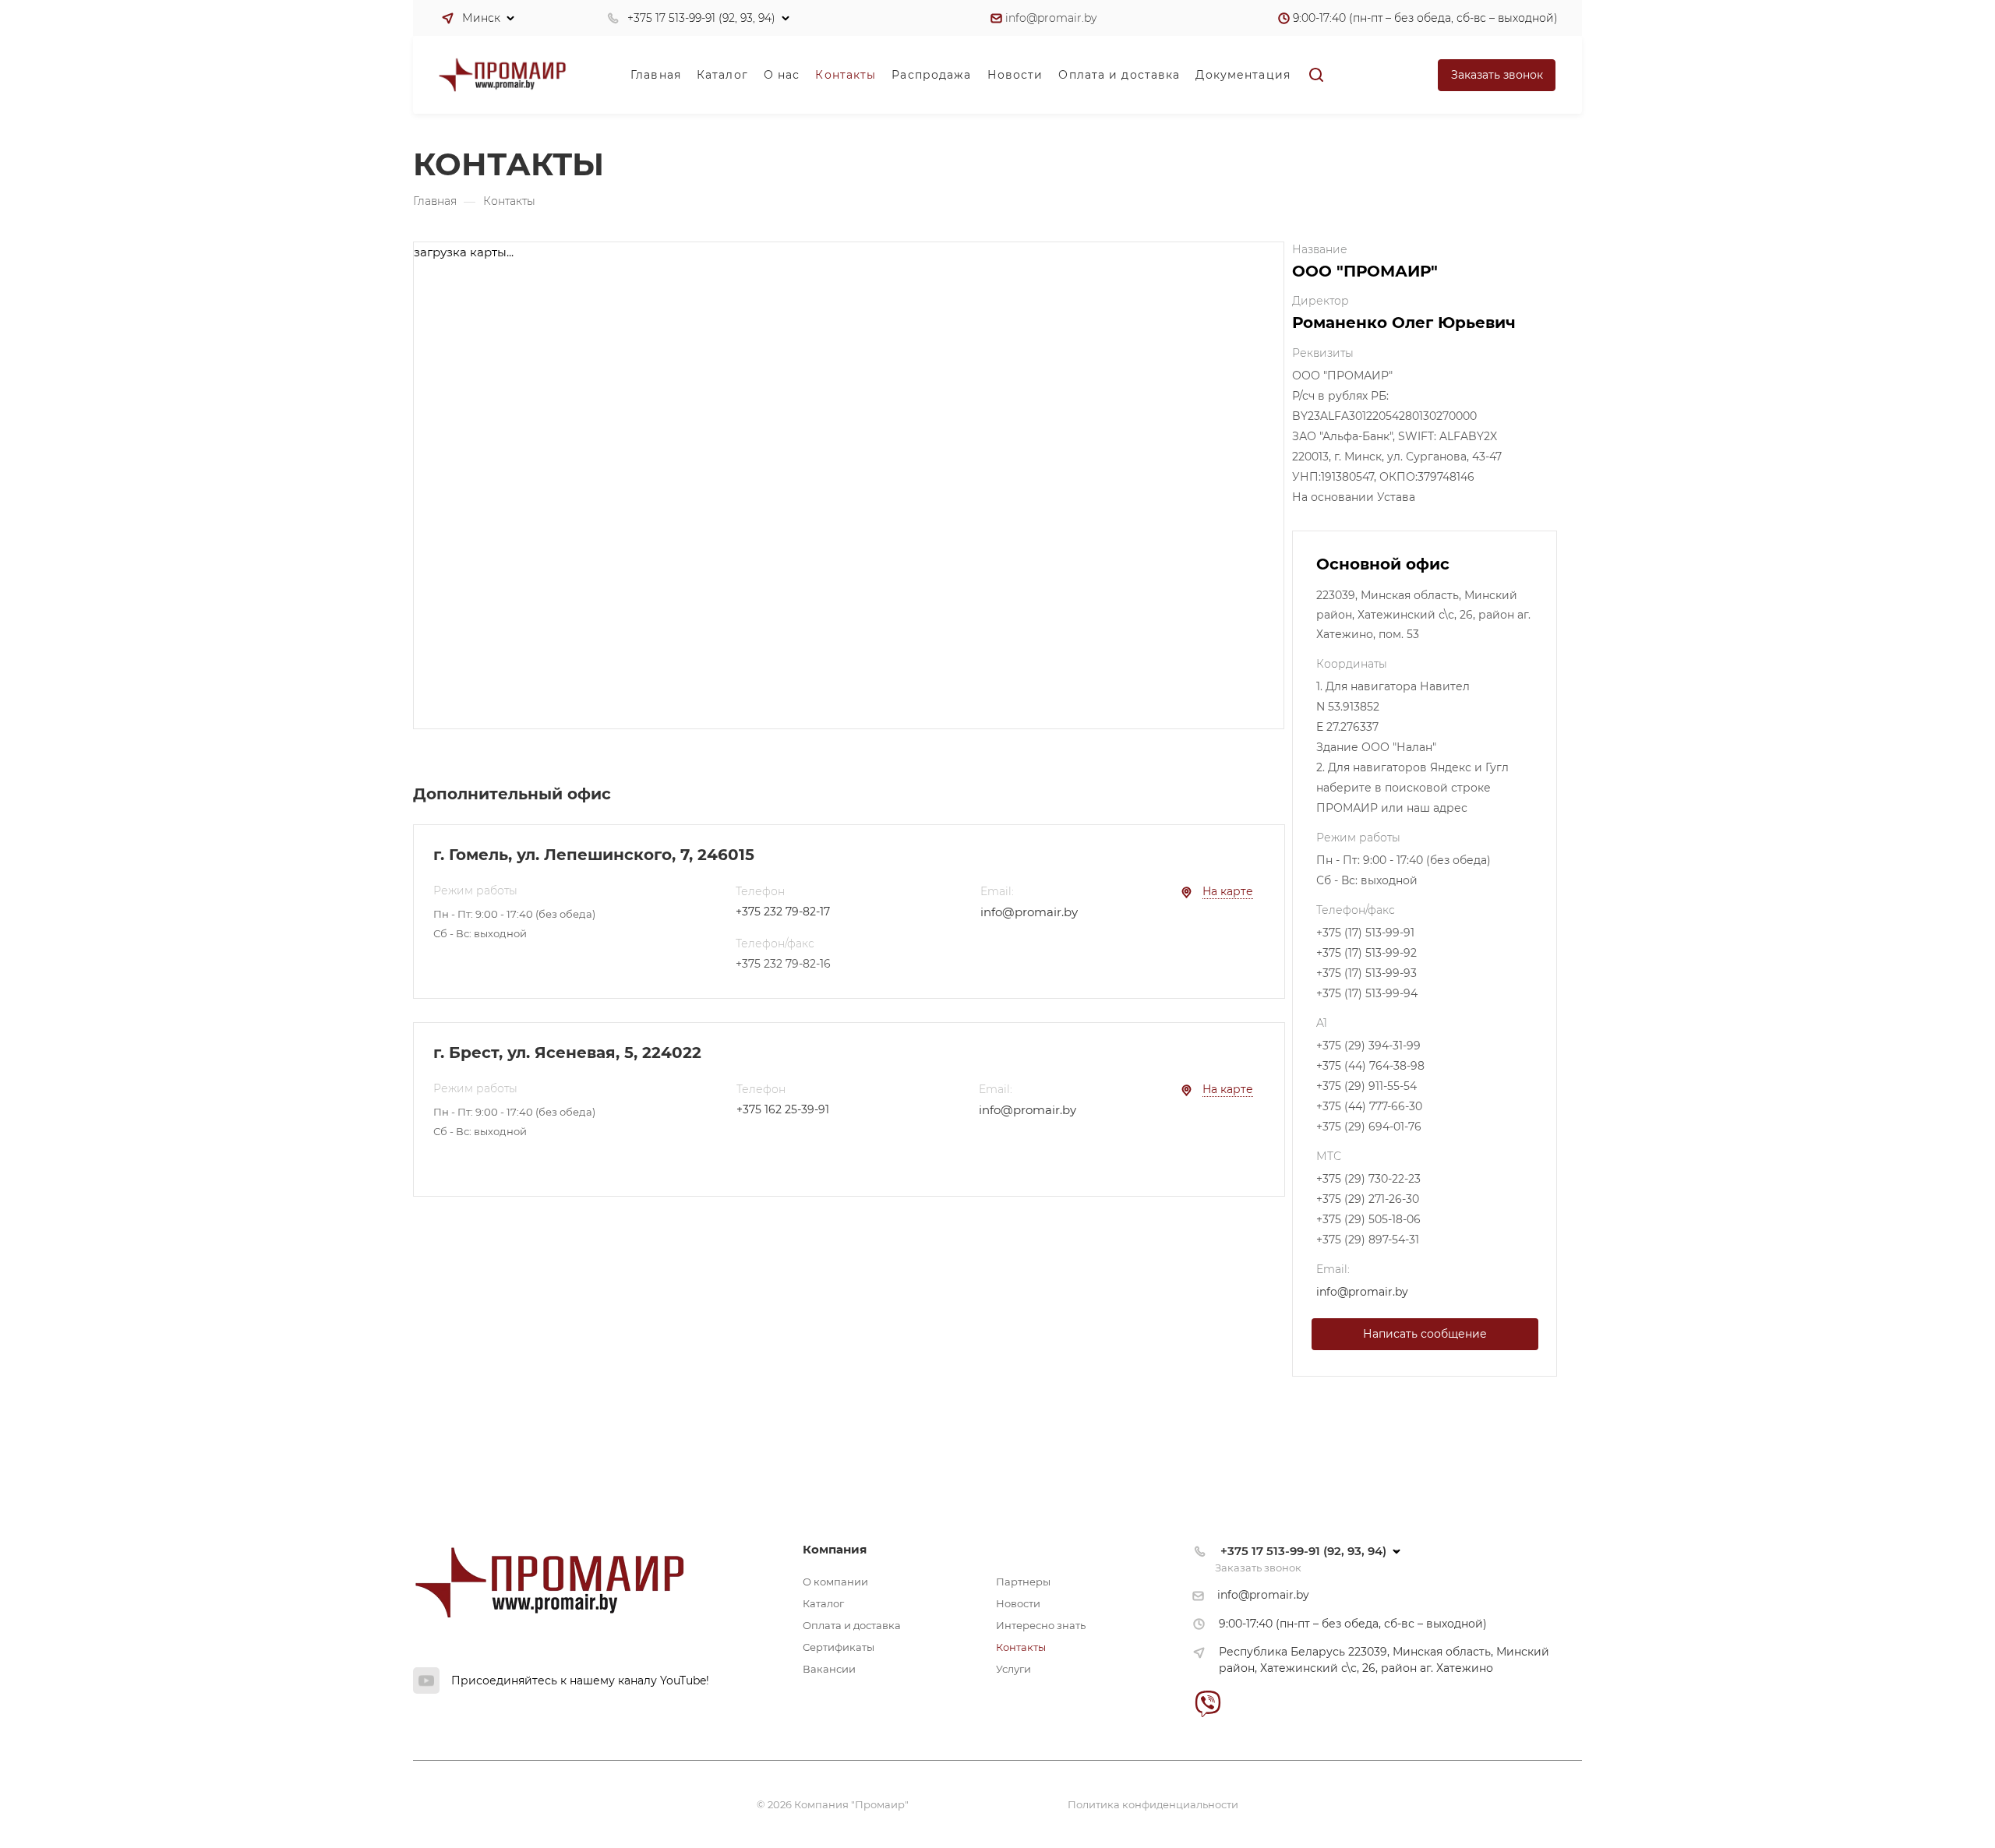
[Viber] (1208, 1703)
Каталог (823, 1603)
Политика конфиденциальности (1153, 1804)
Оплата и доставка (852, 1625)
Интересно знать (1041, 1625)
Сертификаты (839, 1647)
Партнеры (1023, 1582)
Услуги (1013, 1669)
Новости (1018, 1603)
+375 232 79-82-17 (783, 912)
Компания (835, 1549)
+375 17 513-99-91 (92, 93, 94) (701, 18)
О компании (835, 1582)
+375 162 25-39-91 (783, 1109)
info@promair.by (1051, 18)
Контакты (1021, 1647)
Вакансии (829, 1669)
